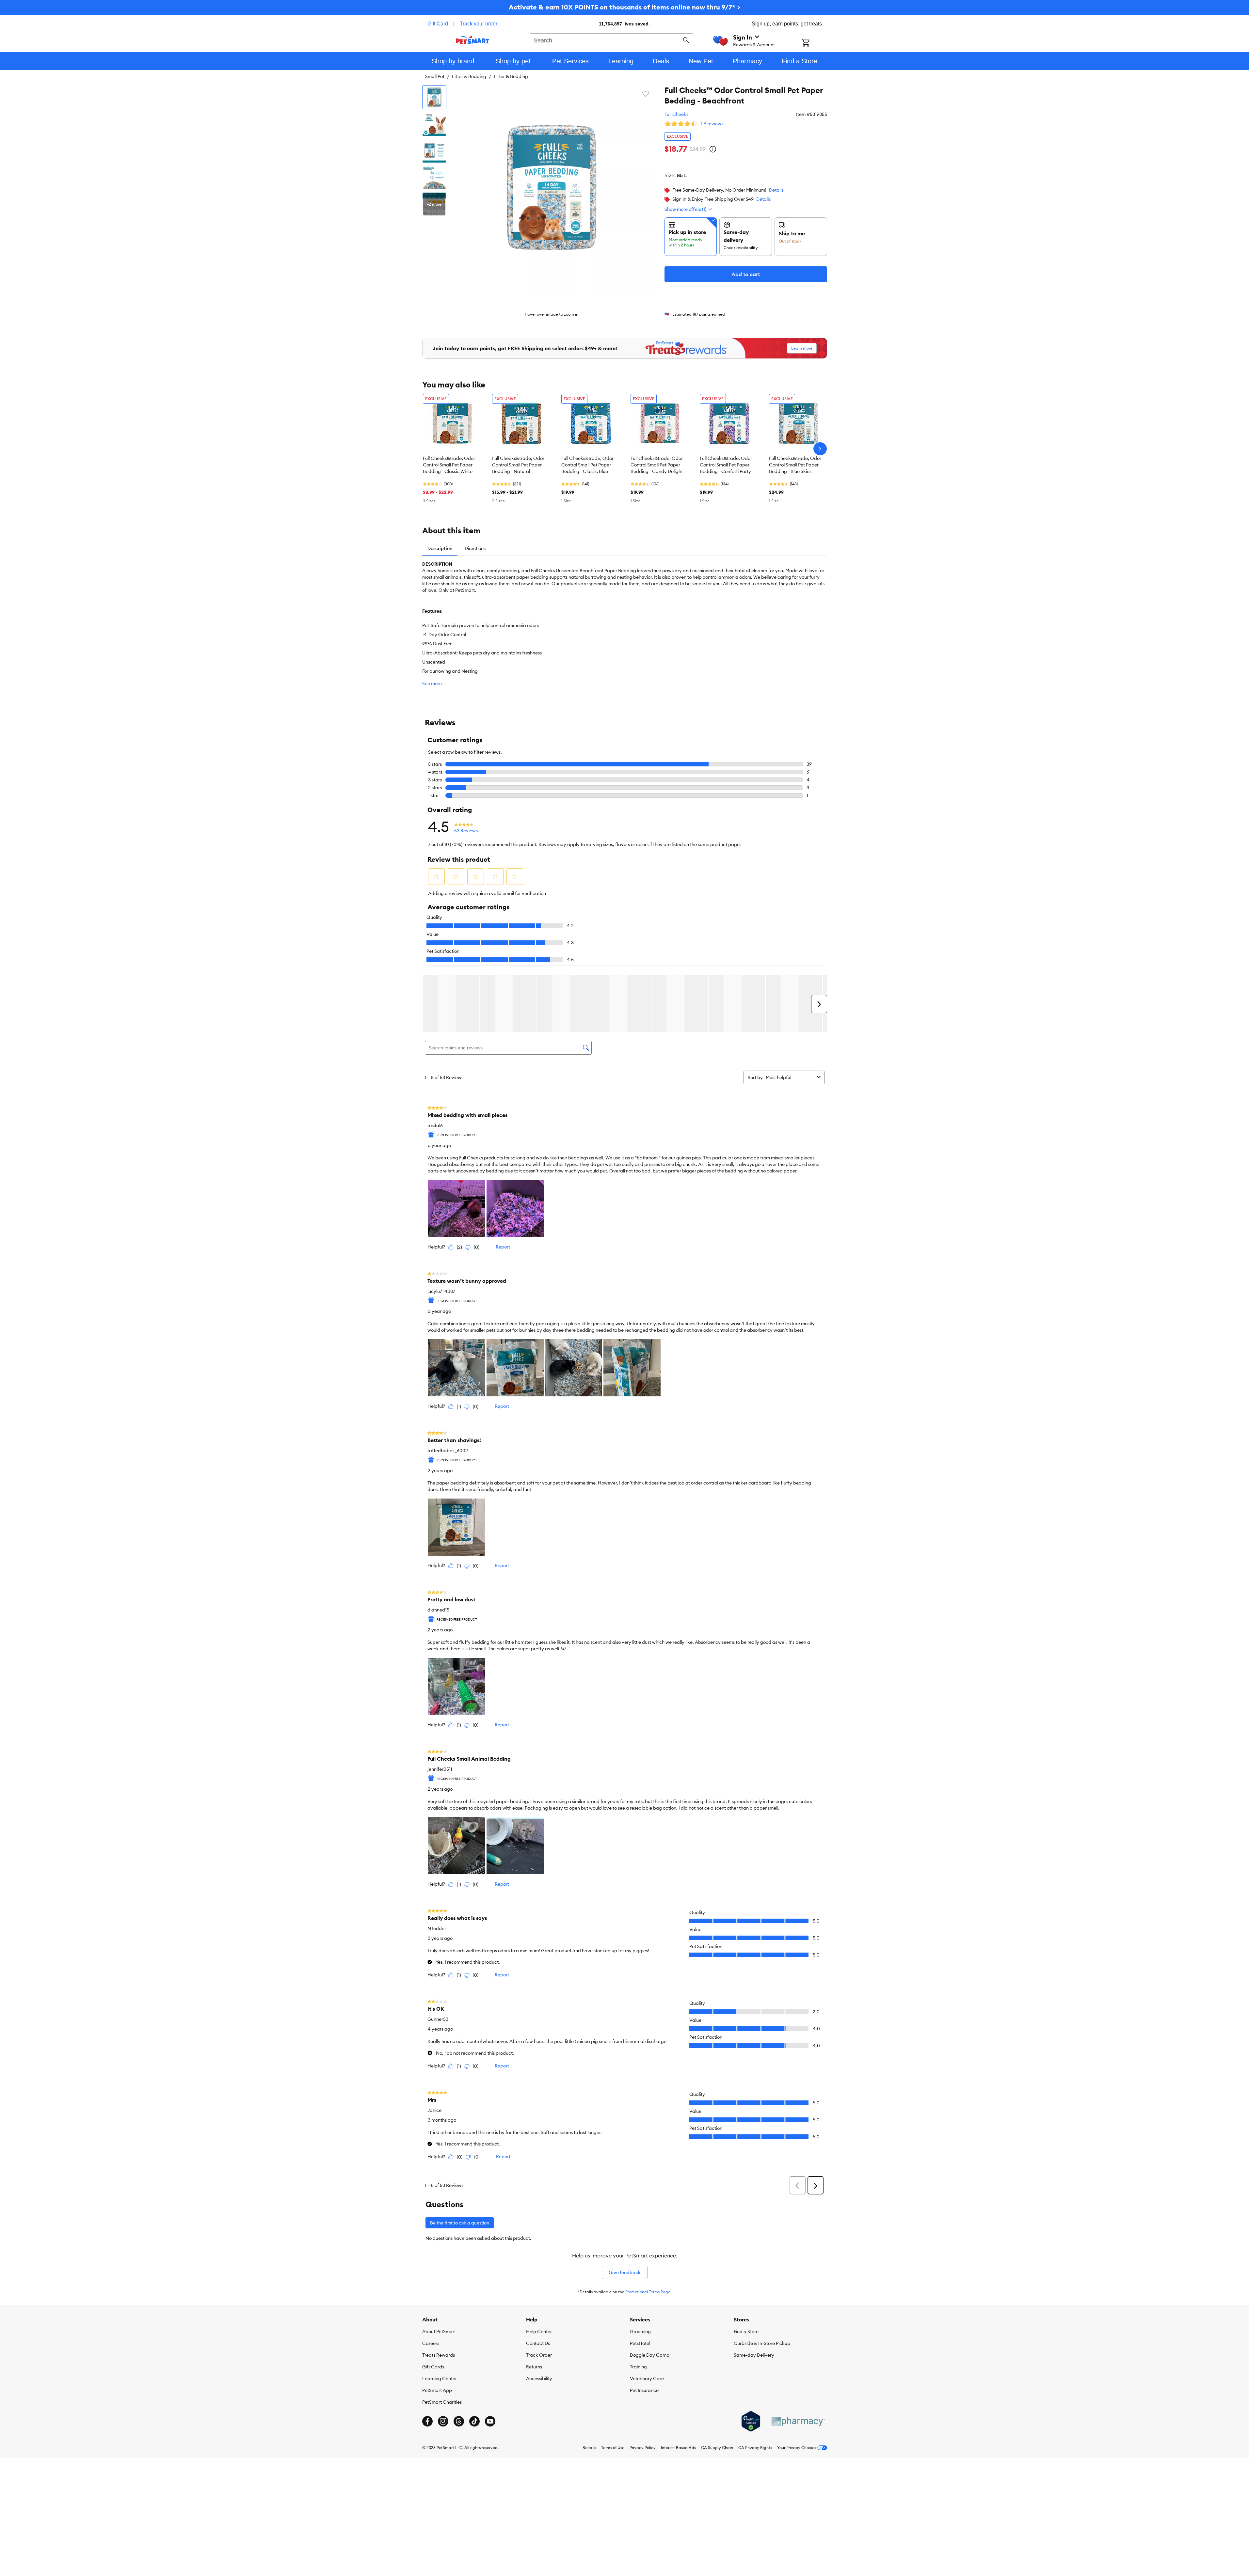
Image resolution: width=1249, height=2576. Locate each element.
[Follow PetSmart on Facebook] (427, 2421)
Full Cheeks (676, 114)
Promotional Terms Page (648, 2292)
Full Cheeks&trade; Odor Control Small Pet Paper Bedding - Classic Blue (587, 465)
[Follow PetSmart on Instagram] (443, 2421)
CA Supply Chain (717, 2448)
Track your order (479, 24)
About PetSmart (439, 2332)
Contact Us (538, 2343)
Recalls (589, 2448)
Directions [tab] (475, 548)
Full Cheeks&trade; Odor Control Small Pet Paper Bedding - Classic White (449, 465)
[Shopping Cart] (814, 43)
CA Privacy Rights (755, 2448)
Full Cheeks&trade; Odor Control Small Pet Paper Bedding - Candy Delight (657, 465)
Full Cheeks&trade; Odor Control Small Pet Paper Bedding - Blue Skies (795, 465)
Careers (431, 2343)
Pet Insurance (644, 2390)
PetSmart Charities (442, 2402)
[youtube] (490, 2421)
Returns (534, 2367)
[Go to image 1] (434, 97)
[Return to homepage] (473, 40)
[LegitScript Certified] (751, 2421)
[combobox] (612, 40)
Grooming (640, 2332)
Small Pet (435, 76)
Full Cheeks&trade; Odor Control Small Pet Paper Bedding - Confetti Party (726, 465)
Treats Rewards (439, 2355)
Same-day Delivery (754, 2355)
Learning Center (440, 2379)
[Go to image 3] (434, 151)
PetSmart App (437, 2390)
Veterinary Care (647, 2379)
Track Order (539, 2355)
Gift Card (438, 24)
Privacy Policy (643, 2448)
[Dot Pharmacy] (798, 2421)
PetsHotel (640, 2343)
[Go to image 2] (434, 124)
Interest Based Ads (678, 2448)
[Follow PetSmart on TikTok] (474, 2421)
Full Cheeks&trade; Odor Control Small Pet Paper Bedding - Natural (518, 465)
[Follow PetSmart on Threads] (459, 2421)
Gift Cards (433, 2367)
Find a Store (746, 2332)
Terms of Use (613, 2448)
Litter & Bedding (469, 76)
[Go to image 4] (434, 178)
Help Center (539, 2332)
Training (638, 2367)
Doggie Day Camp (650, 2355)
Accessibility (539, 2379)
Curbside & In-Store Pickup (762, 2343)
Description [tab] (440, 548)
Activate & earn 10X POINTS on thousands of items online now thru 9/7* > (624, 7)
